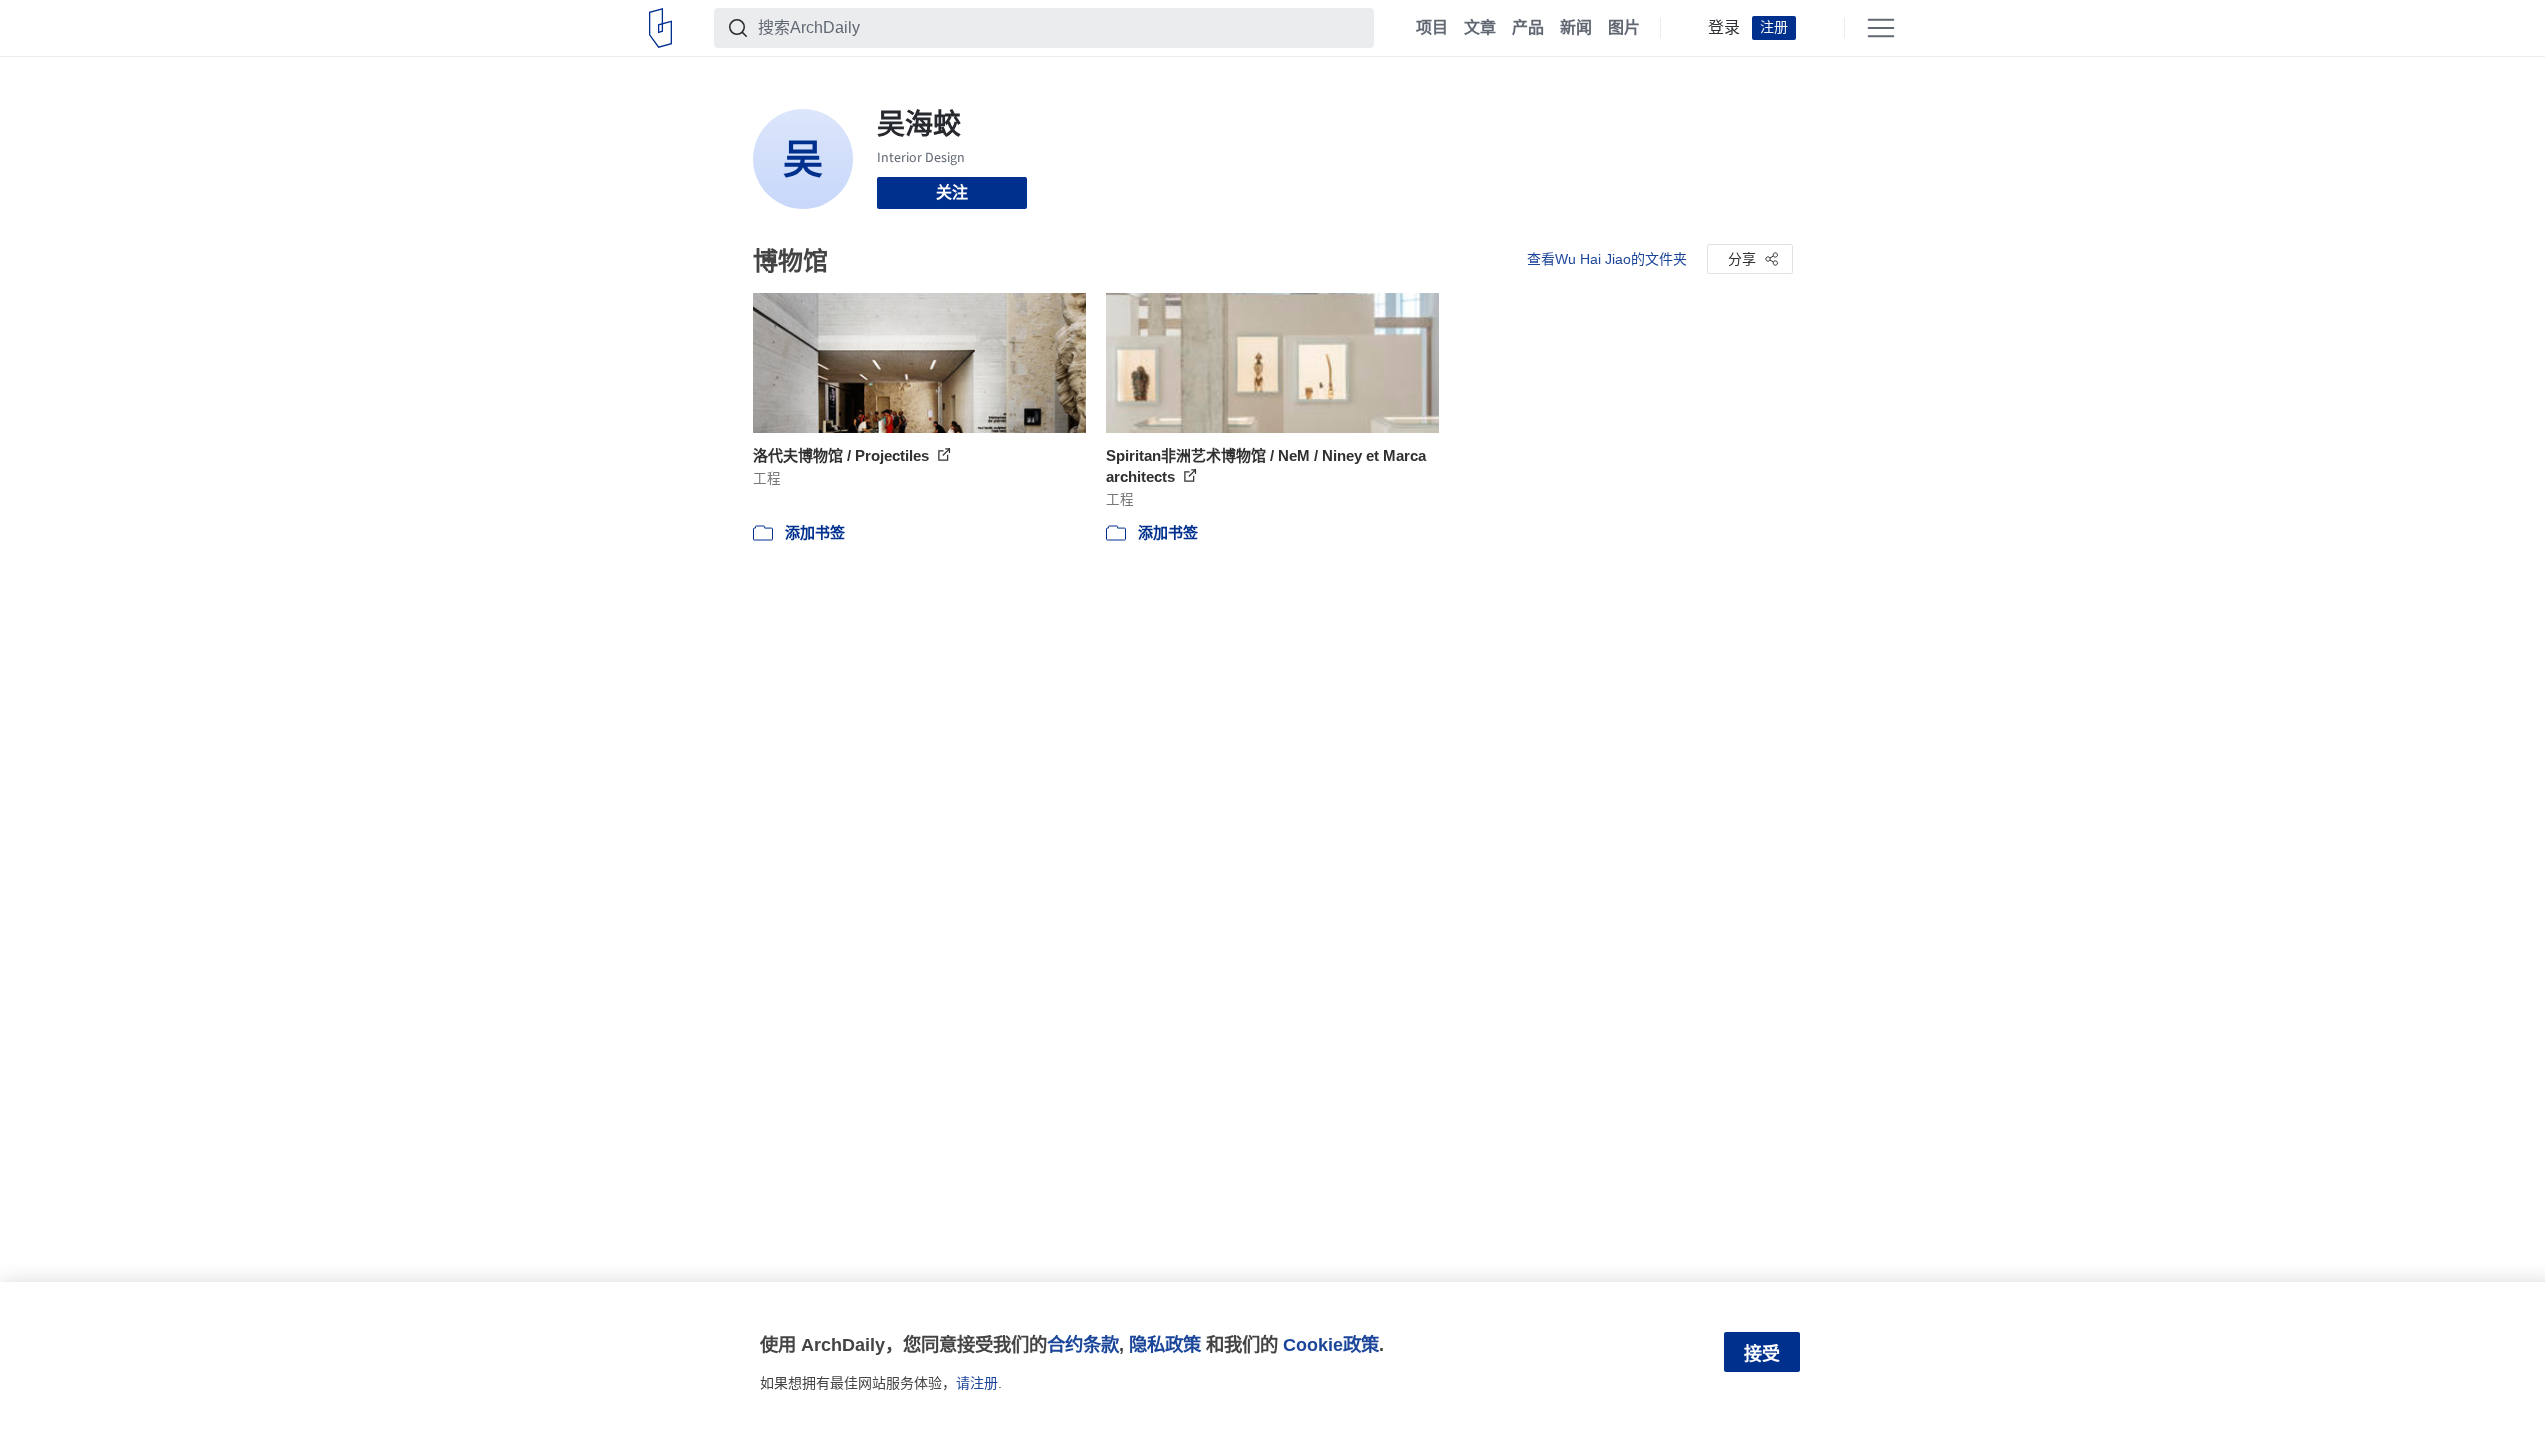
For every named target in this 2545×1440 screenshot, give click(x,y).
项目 (1432, 28)
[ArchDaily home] (660, 28)
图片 (1624, 28)
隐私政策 (1165, 1344)
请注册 (977, 1383)
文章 (1480, 28)
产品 (1528, 28)
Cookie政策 (1331, 1344)
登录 (1724, 28)
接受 (1762, 1354)
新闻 (1576, 28)
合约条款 (1083, 1344)
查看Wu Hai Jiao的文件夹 (1607, 259)
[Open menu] (1881, 28)
